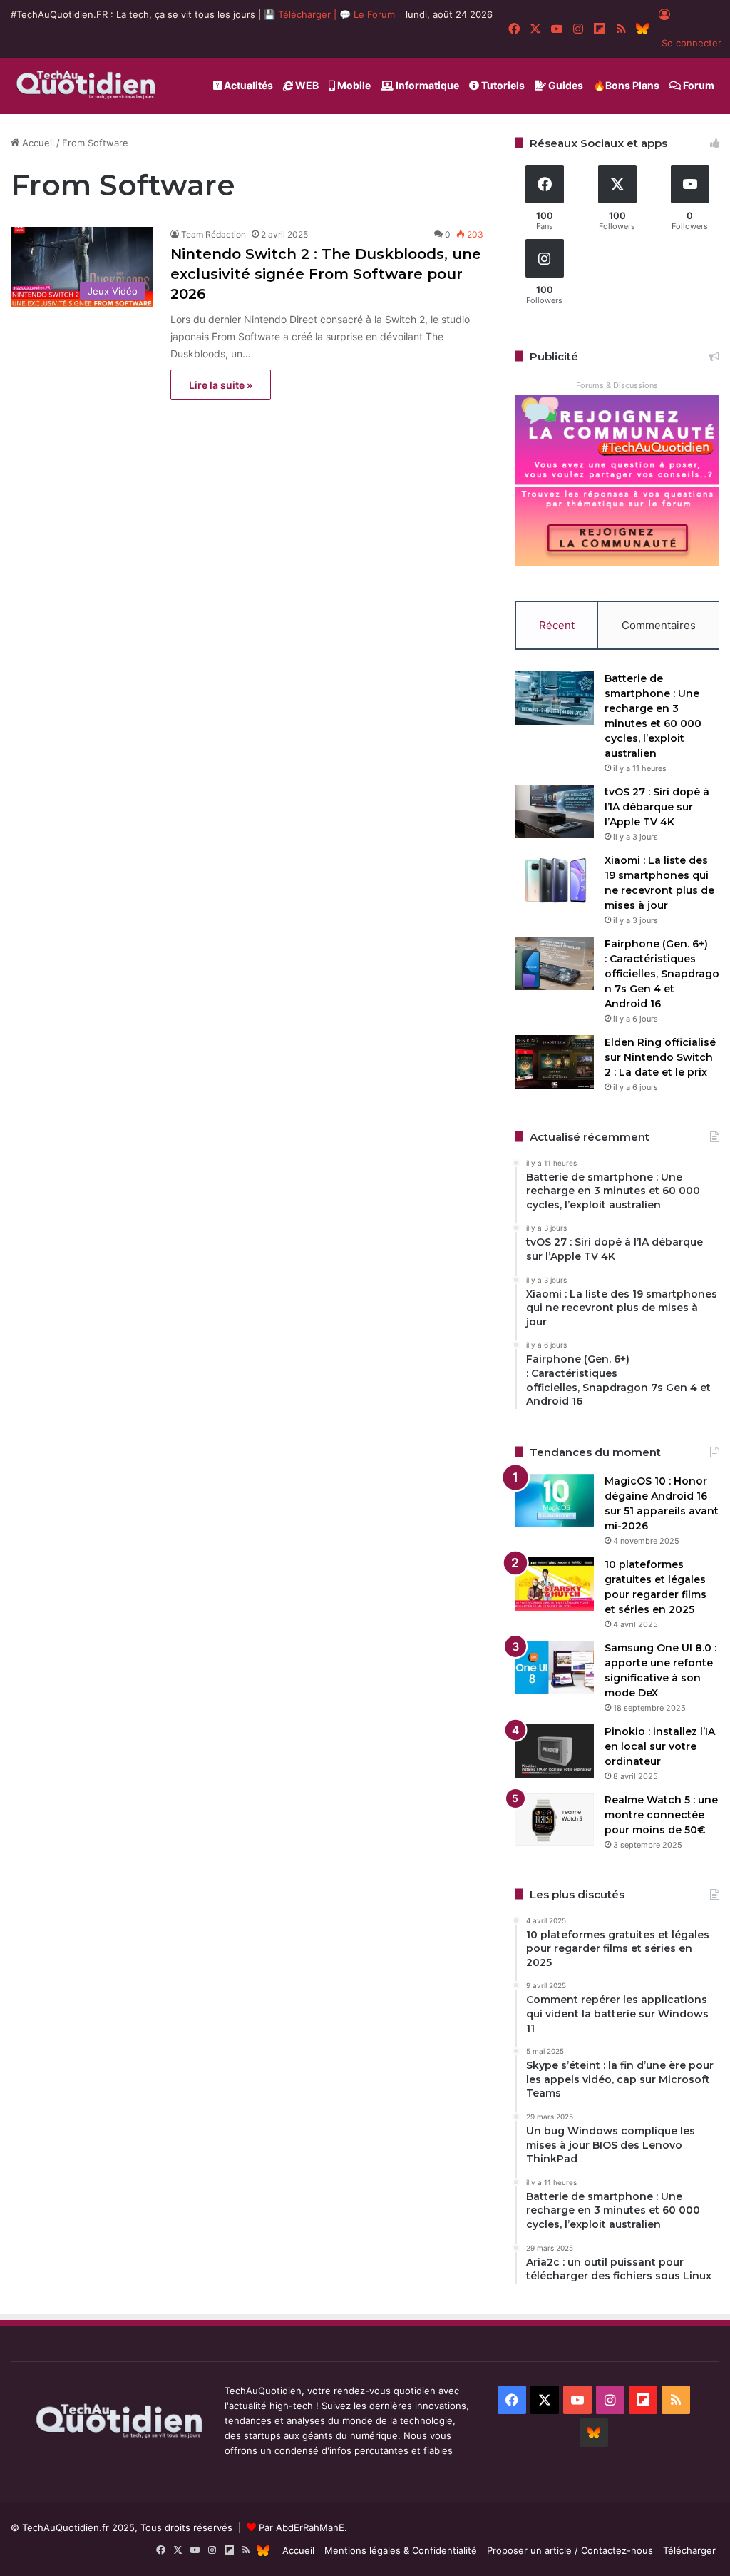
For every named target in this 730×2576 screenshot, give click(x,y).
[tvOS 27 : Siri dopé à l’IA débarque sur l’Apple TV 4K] (555, 811)
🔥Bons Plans (626, 85)
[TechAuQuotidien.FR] (86, 86)
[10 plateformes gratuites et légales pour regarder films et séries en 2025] (555, 1584)
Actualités (247, 85)
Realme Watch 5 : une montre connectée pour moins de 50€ (661, 1815)
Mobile (353, 85)
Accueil (37, 143)
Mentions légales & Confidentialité (401, 2550)
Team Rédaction (214, 234)
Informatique (426, 85)
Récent (557, 625)
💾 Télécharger (299, 14)
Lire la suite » (221, 385)
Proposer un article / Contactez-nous (570, 2550)
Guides (565, 85)
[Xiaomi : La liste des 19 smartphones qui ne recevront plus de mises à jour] (555, 880)
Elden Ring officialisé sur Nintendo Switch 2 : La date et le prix (660, 1057)
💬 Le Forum (367, 14)
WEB (306, 85)
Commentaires (659, 625)
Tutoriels (502, 85)
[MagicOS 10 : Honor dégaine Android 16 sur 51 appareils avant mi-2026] (555, 1501)
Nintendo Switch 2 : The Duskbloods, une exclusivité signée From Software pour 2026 (326, 274)
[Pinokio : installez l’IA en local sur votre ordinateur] (555, 1751)
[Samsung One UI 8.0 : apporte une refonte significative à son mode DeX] (555, 1668)
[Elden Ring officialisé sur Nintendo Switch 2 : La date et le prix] (555, 1062)
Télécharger (689, 2550)
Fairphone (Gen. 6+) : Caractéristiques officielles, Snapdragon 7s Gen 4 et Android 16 (662, 974)
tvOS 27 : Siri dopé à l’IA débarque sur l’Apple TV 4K (657, 807)
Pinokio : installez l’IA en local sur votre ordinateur (660, 1746)
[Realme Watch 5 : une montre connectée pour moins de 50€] (555, 1819)
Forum (698, 85)
